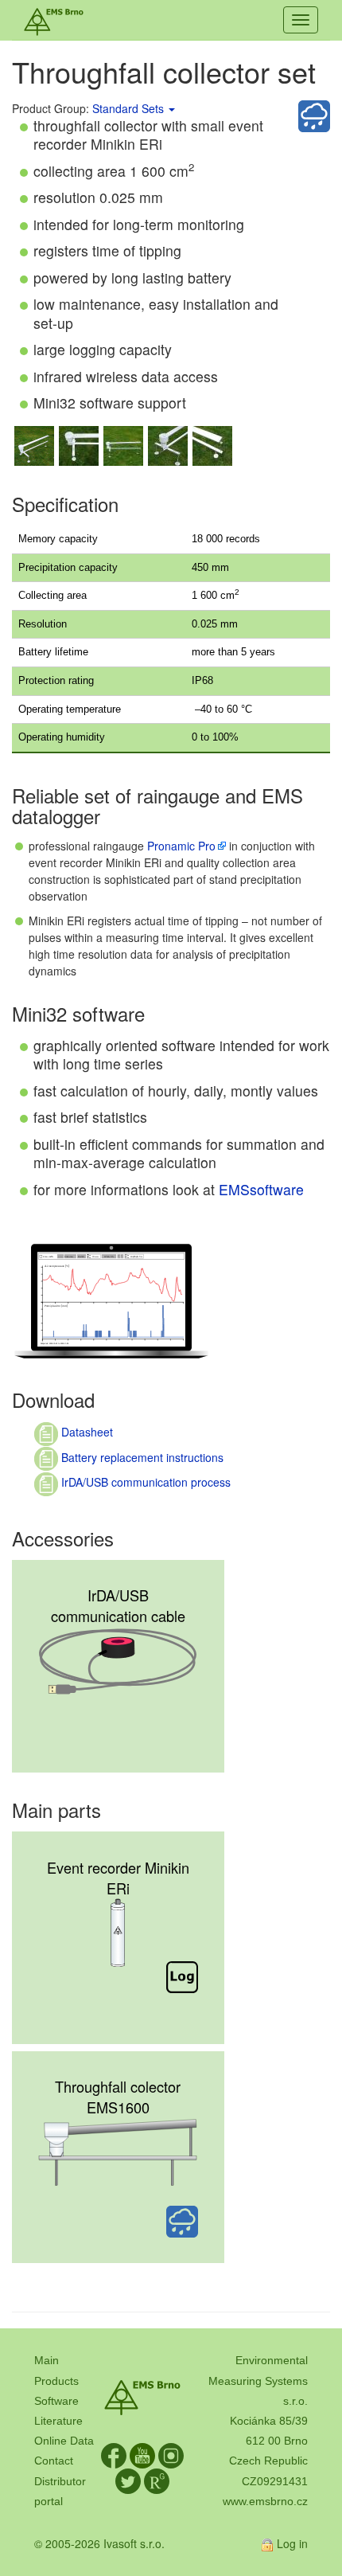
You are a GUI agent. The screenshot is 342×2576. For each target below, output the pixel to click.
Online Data (64, 2441)
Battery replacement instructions (141, 1457)
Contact (54, 2461)
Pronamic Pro (181, 846)
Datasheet (85, 1432)
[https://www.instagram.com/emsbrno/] (171, 2455)
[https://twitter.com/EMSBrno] (128, 2480)
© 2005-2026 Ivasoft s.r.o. (99, 2543)
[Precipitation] (314, 116)
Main (47, 2360)
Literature (58, 2421)
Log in (292, 2543)
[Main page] (54, 20)
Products (56, 2381)
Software (56, 2401)
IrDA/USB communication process (144, 1482)
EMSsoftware (261, 1189)
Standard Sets (128, 108)
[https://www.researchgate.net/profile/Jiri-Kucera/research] (157, 2480)
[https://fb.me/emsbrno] (114, 2455)
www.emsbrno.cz (265, 2501)
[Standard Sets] (171, 108)
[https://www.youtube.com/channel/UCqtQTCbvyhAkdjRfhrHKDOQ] (142, 2455)
